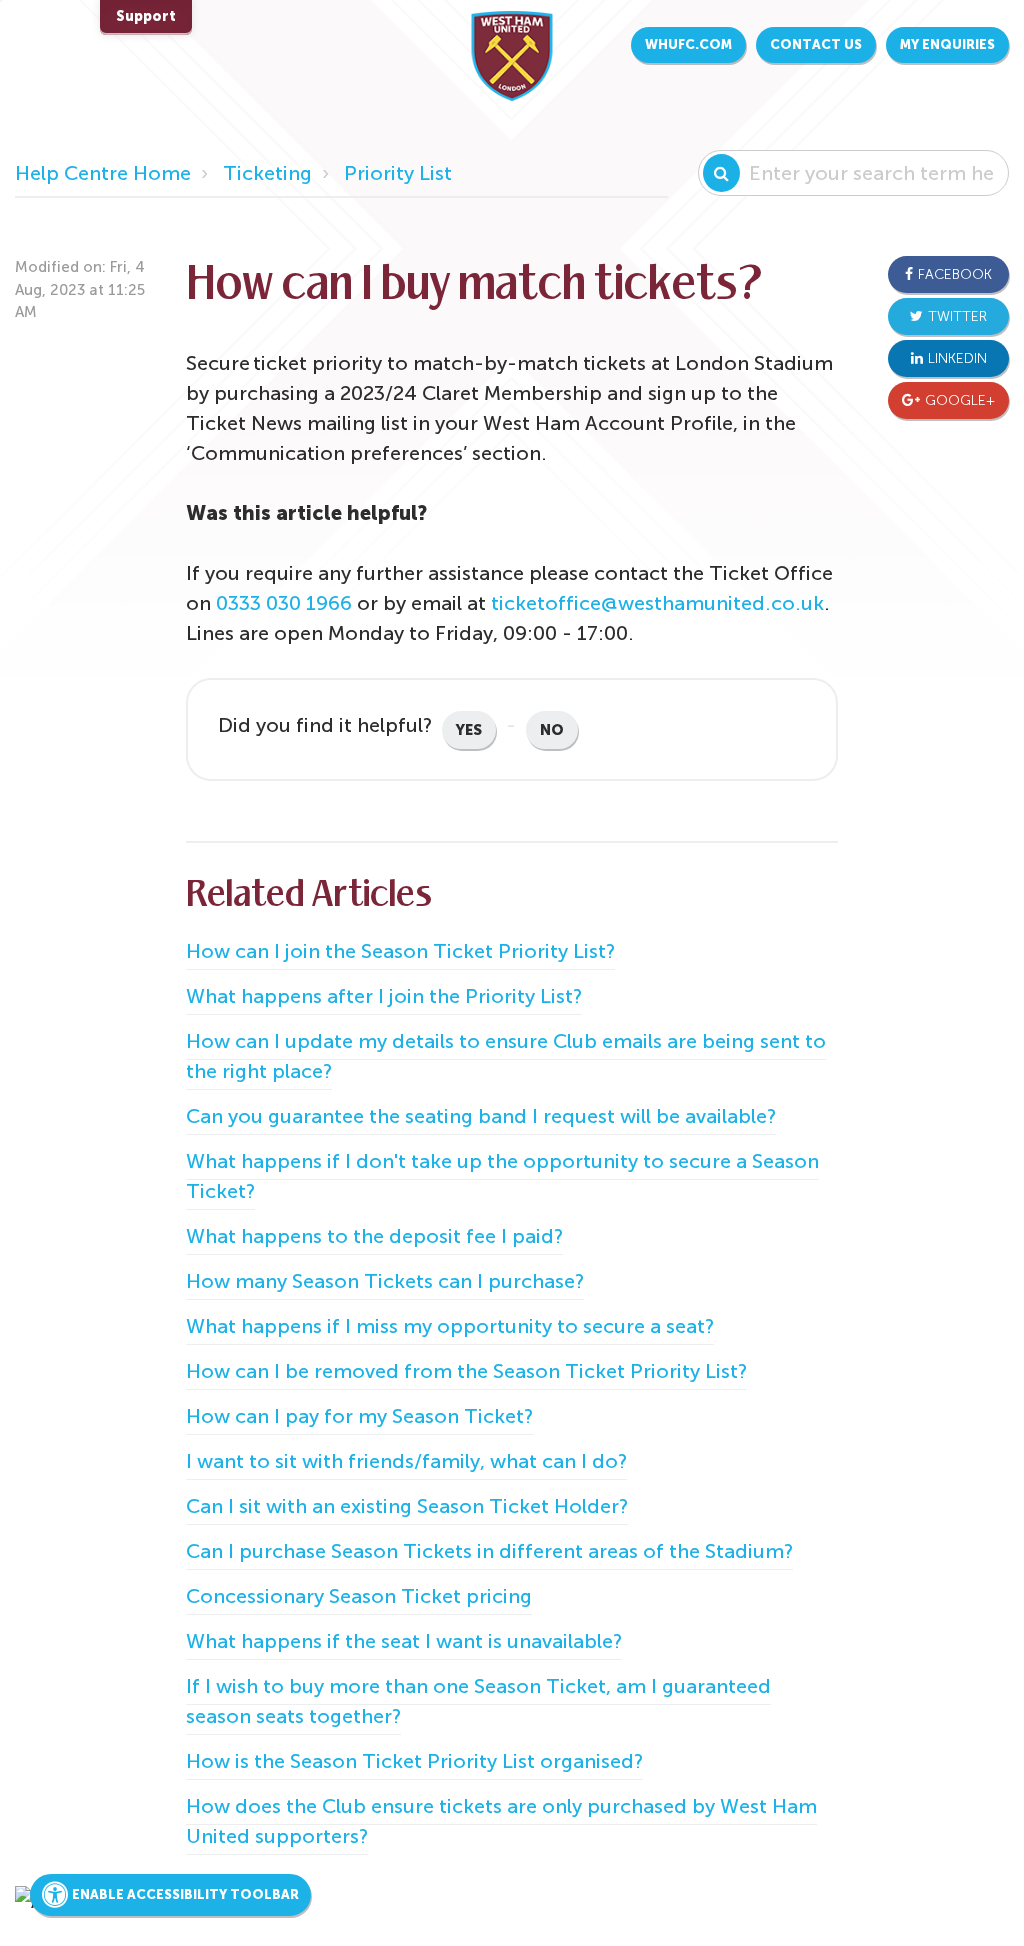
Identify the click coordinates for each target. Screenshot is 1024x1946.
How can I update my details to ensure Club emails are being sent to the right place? (506, 1056)
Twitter (957, 316)
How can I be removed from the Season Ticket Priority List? (466, 1371)
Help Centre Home (103, 173)
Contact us (816, 44)
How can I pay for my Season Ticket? (359, 1416)
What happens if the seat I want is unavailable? (404, 1641)
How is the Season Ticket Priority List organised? (414, 1761)
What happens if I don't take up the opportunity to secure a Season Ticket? (502, 1176)
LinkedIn (957, 358)
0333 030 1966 (284, 603)
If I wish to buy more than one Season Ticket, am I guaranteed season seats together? (478, 1701)
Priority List (398, 173)
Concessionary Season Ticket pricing (359, 1596)
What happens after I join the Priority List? (384, 996)
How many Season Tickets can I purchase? (385, 1281)
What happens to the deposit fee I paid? (374, 1236)
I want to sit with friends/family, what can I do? (406, 1461)
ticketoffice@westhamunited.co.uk (657, 603)
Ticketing (267, 173)
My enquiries (947, 44)
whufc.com (688, 44)
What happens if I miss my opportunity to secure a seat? (450, 1326)
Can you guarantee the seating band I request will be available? (481, 1116)
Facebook (955, 274)
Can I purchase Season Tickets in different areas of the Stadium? (489, 1551)
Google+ (960, 400)
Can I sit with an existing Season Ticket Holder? (407, 1506)
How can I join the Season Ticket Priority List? (400, 951)
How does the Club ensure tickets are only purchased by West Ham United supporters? (501, 1821)
